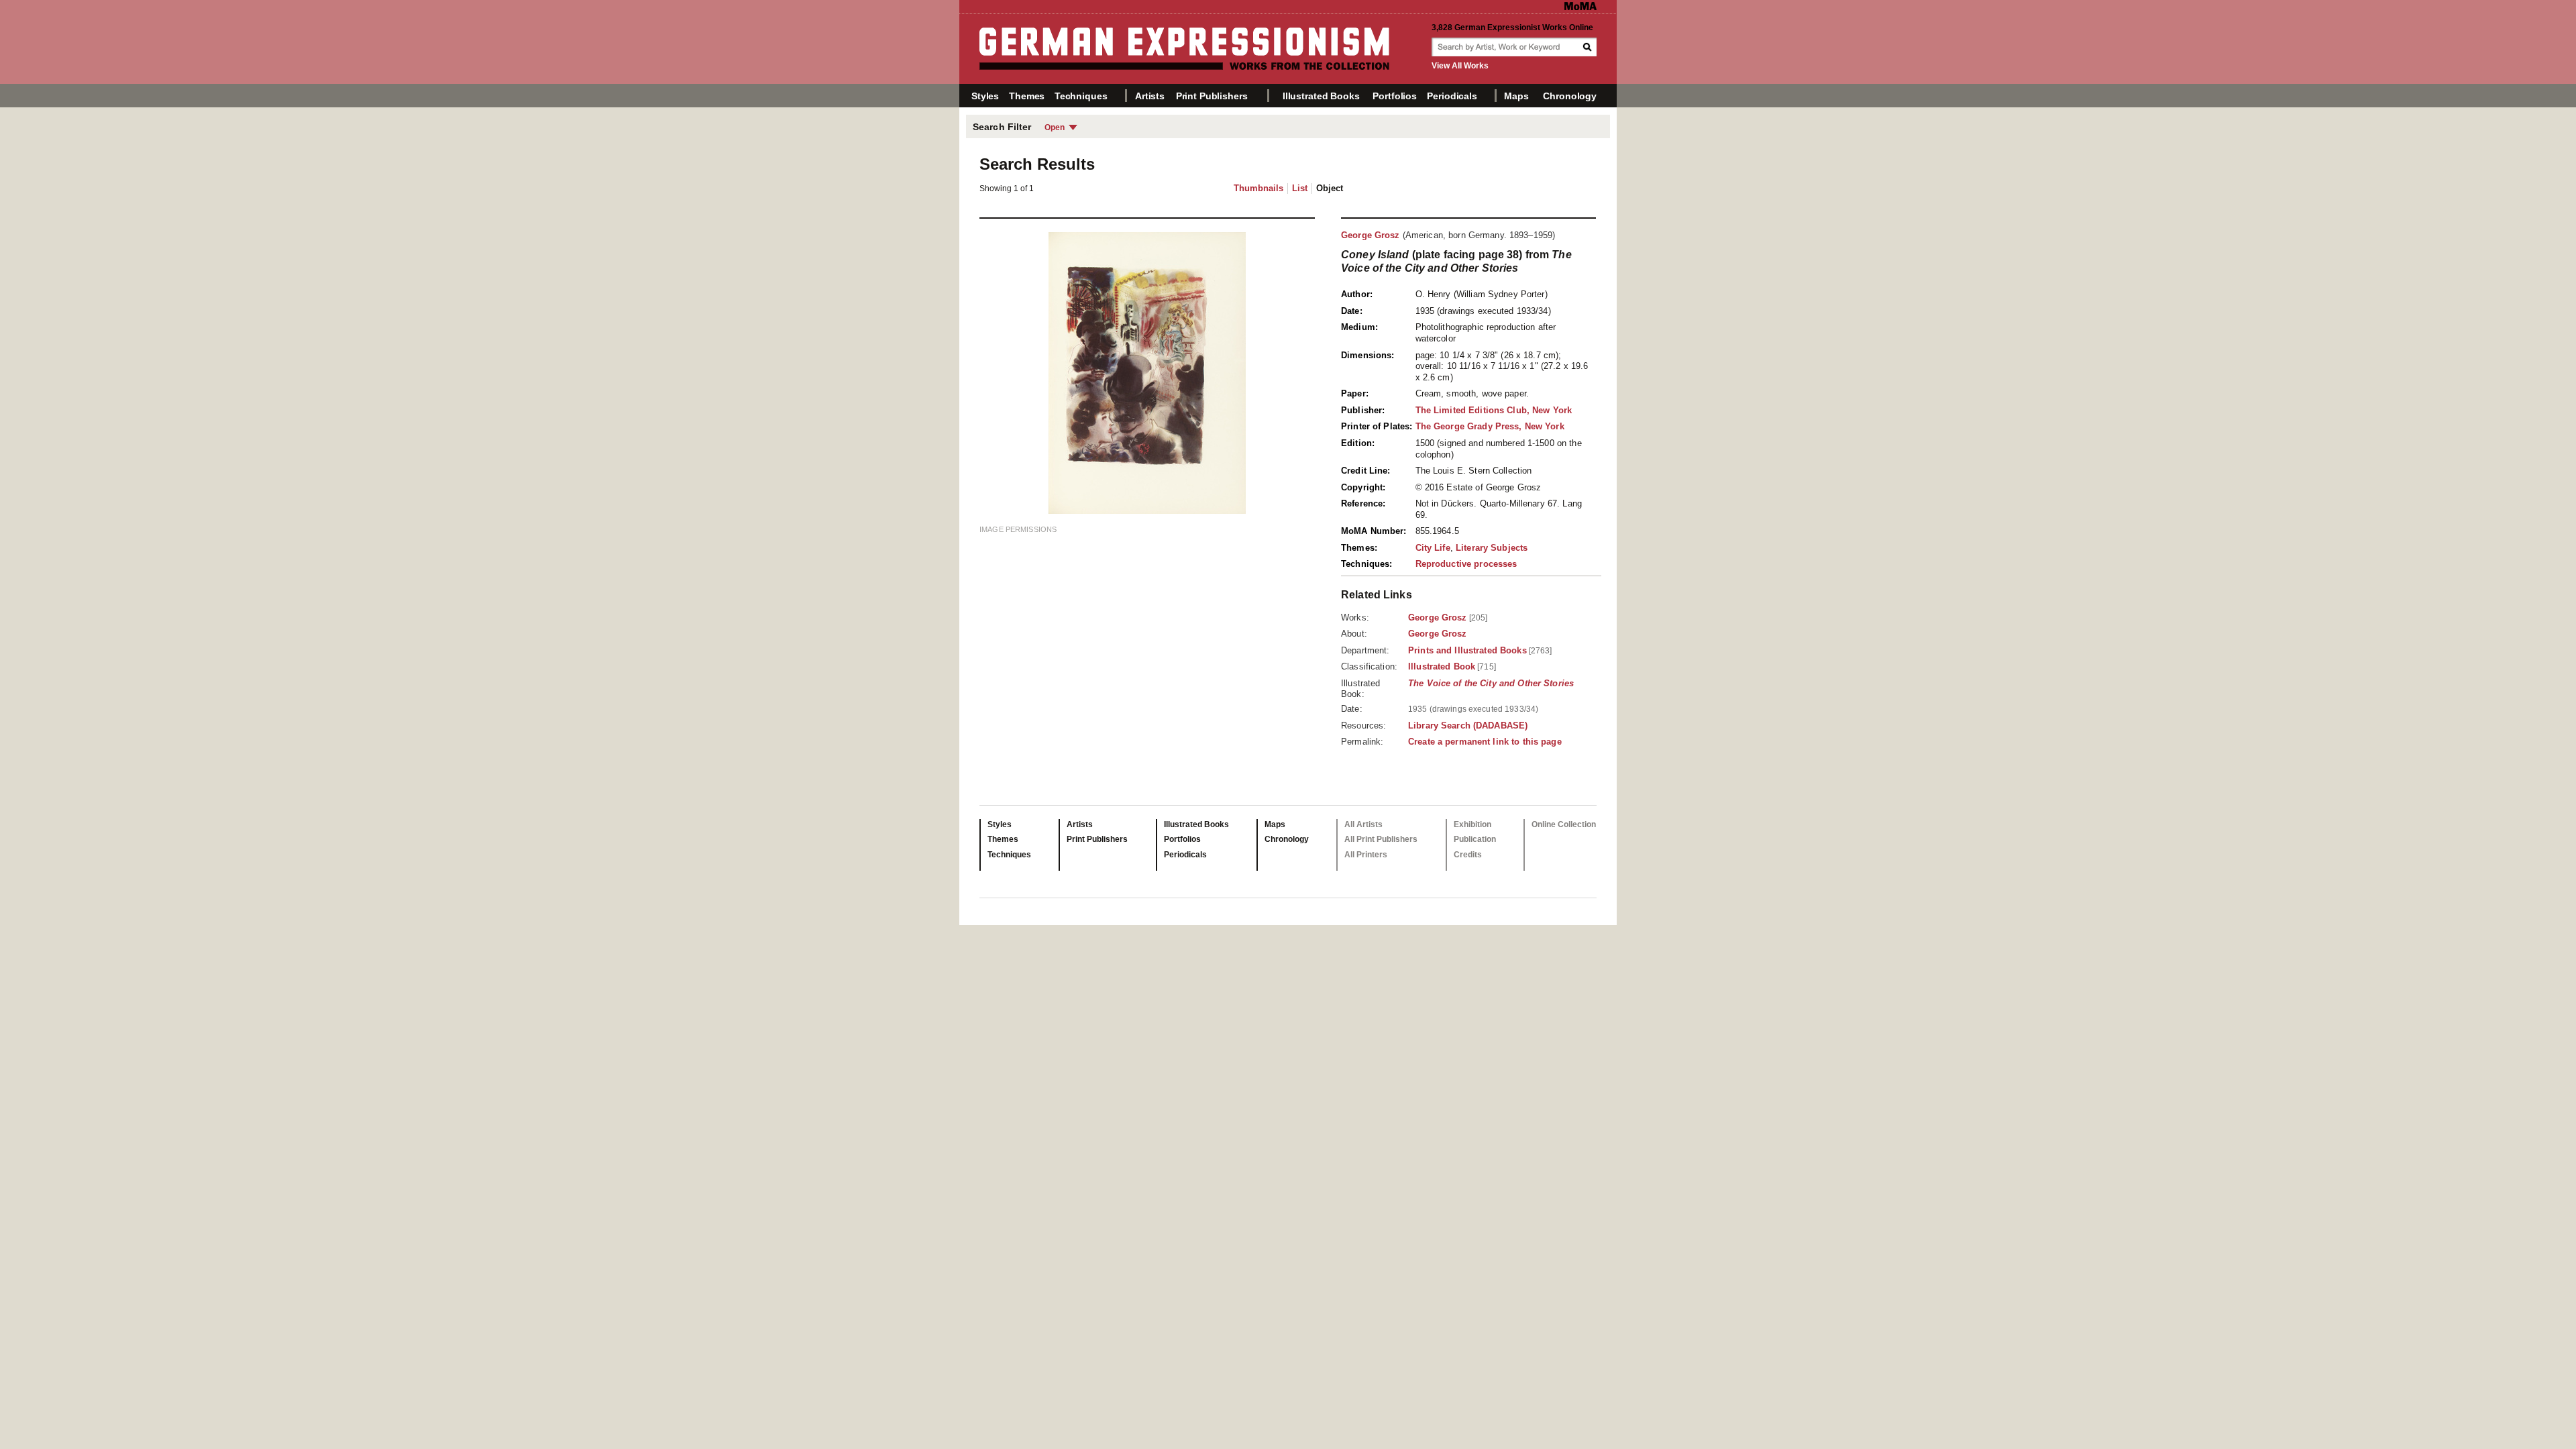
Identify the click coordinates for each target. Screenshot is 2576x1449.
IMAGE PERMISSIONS (1018, 529)
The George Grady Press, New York (1490, 426)
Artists (1150, 96)
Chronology (1570, 96)
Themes (1027, 96)
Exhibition (1472, 824)
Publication (1475, 839)
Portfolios (1395, 96)
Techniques (1081, 96)
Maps (1516, 96)
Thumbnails (1258, 188)
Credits (1468, 855)
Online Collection (1564, 824)
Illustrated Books (1321, 96)
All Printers (1366, 855)
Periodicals (1452, 96)
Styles (985, 96)
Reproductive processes (1466, 564)
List (1300, 188)
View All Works (1460, 66)
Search (1589, 47)
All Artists (1363, 824)
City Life (1433, 548)
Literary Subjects (1492, 548)
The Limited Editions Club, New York (1494, 410)
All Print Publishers (1381, 839)
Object (1330, 188)
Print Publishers (1212, 96)
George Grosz (1371, 235)
